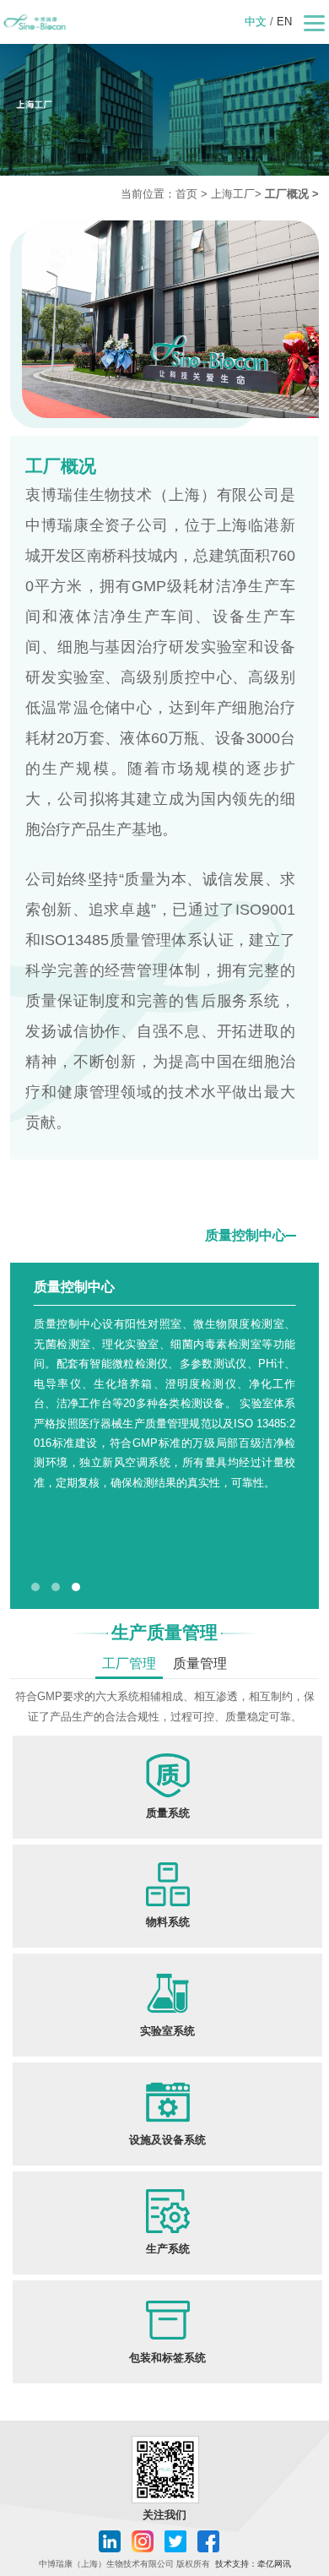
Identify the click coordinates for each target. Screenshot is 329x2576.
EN (284, 22)
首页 (186, 194)
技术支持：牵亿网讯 (253, 2564)
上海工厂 (233, 194)
